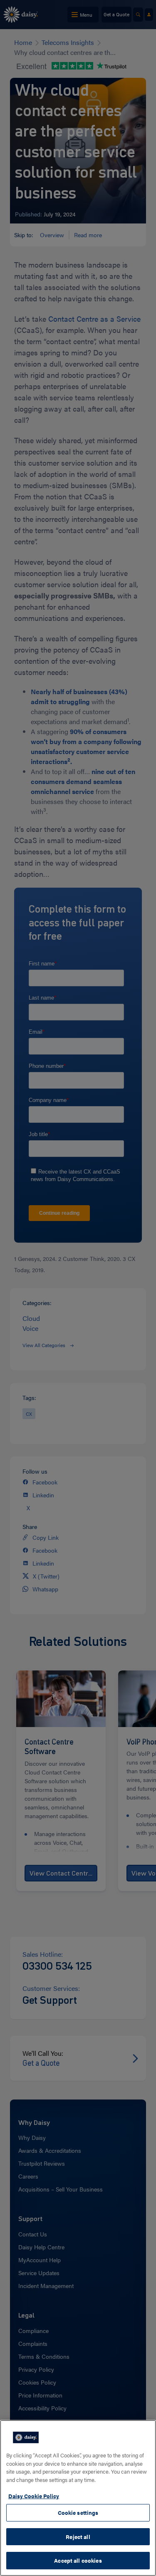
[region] (78, 2498)
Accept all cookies (78, 2560)
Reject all (78, 2537)
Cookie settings (78, 2513)
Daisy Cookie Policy (34, 2496)
